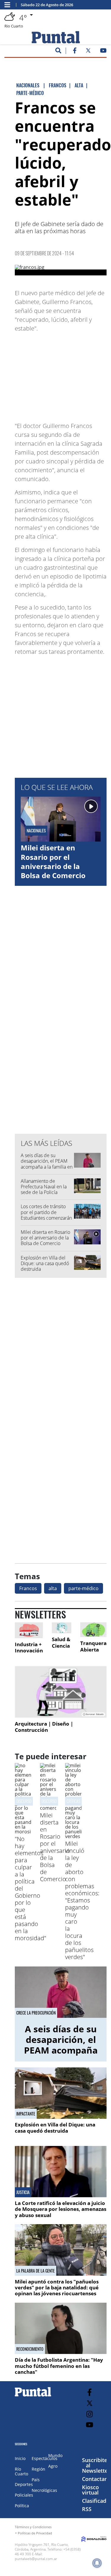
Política (22, 2506)
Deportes (24, 2484)
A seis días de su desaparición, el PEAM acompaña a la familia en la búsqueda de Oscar (47, 1164)
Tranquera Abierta (93, 1646)
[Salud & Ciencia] (62, 1628)
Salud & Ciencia (61, 1643)
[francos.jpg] (61, 270)
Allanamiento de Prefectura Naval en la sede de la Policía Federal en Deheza (44, 1190)
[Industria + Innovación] (29, 1630)
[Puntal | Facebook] (75, 52)
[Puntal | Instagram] (90, 2414)
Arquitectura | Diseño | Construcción (44, 1727)
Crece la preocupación (36, 2013)
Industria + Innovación (29, 1648)
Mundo (55, 2455)
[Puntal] (33, 2396)
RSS (87, 2509)
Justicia (23, 2192)
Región (38, 2469)
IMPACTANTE (26, 2114)
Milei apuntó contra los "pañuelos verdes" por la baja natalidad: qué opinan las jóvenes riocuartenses (57, 2288)
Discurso (49, 1801)
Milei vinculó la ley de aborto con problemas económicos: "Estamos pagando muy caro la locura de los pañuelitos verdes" (82, 1900)
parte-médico (83, 1588)
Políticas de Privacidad (35, 2533)
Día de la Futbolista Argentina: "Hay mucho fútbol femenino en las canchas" (59, 2366)
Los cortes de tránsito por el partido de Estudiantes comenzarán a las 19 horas (46, 1215)
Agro (53, 2466)
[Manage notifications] (97, 2563)
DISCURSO (24, 1801)
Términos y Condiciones (33, 2527)
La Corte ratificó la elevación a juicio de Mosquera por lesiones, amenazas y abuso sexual (61, 2209)
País (36, 2480)
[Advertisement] (62, 374)
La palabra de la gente (36, 2271)
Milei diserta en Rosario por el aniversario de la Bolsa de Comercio (53, 861)
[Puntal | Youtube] (103, 52)
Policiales (24, 2495)
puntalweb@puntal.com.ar (36, 2559)
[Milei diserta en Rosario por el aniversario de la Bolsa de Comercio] (48, 1808)
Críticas (73, 1801)
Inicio (20, 2458)
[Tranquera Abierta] (93, 1630)
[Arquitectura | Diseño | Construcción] (61, 1692)
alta (53, 1588)
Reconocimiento (30, 2349)
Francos (28, 1588)
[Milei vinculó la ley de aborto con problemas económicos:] (73, 1836)
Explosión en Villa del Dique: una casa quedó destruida (45, 1263)
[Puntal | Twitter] (88, 52)
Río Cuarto (21, 2471)
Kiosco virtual (90, 2490)
